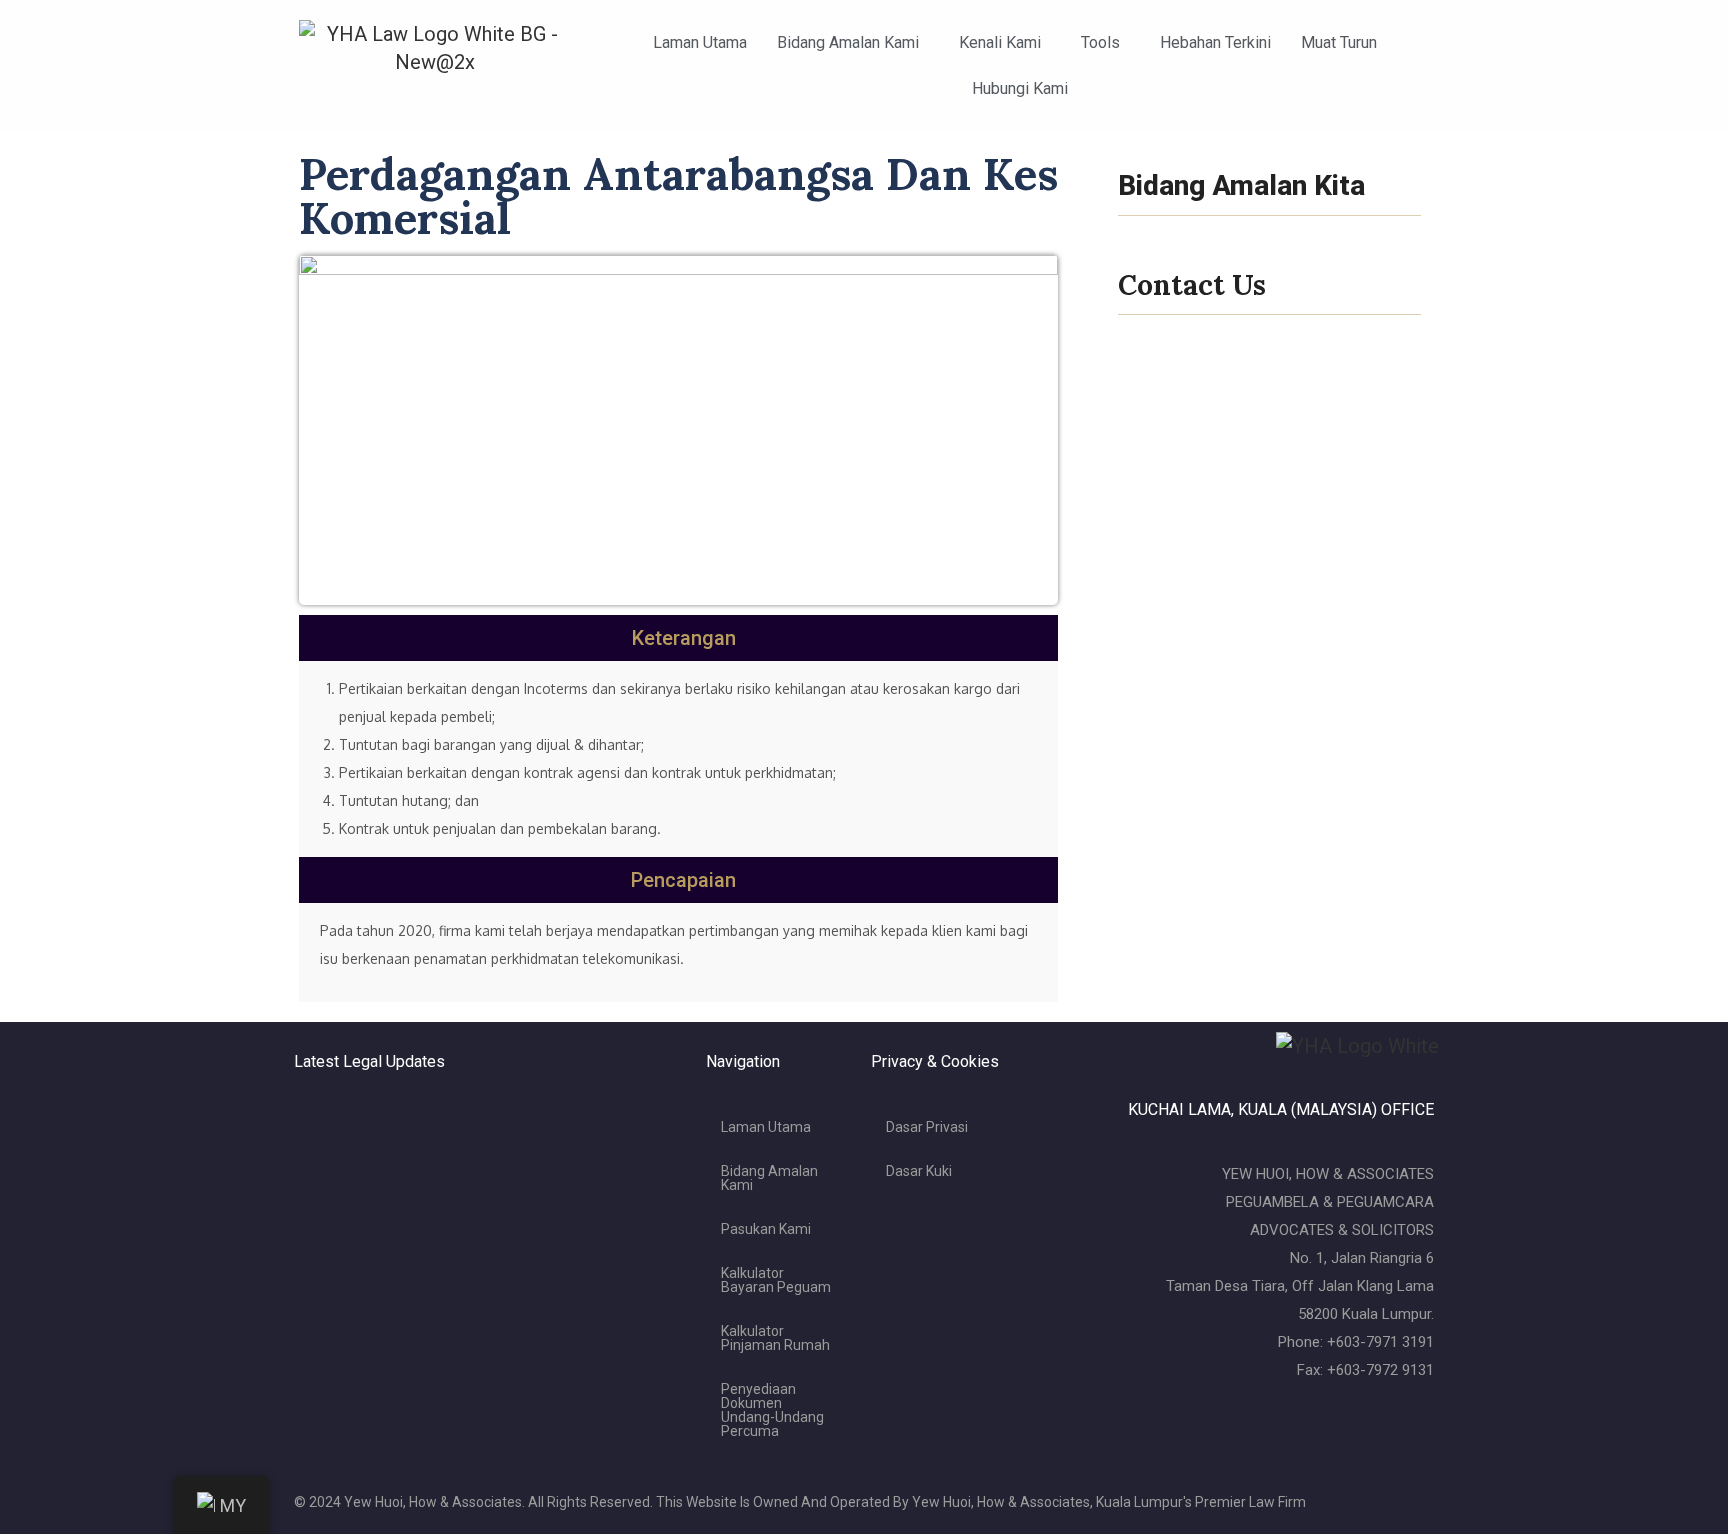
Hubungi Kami (1020, 88)
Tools (1100, 42)
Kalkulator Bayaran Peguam (776, 1280)
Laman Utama (700, 42)
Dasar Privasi (927, 1127)
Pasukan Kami (766, 1229)
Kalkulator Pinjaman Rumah (775, 1338)
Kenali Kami (1000, 42)
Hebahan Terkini (1215, 42)
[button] (853, 43)
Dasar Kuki (919, 1171)
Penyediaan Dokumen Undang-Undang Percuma (772, 1410)
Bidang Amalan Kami (848, 42)
